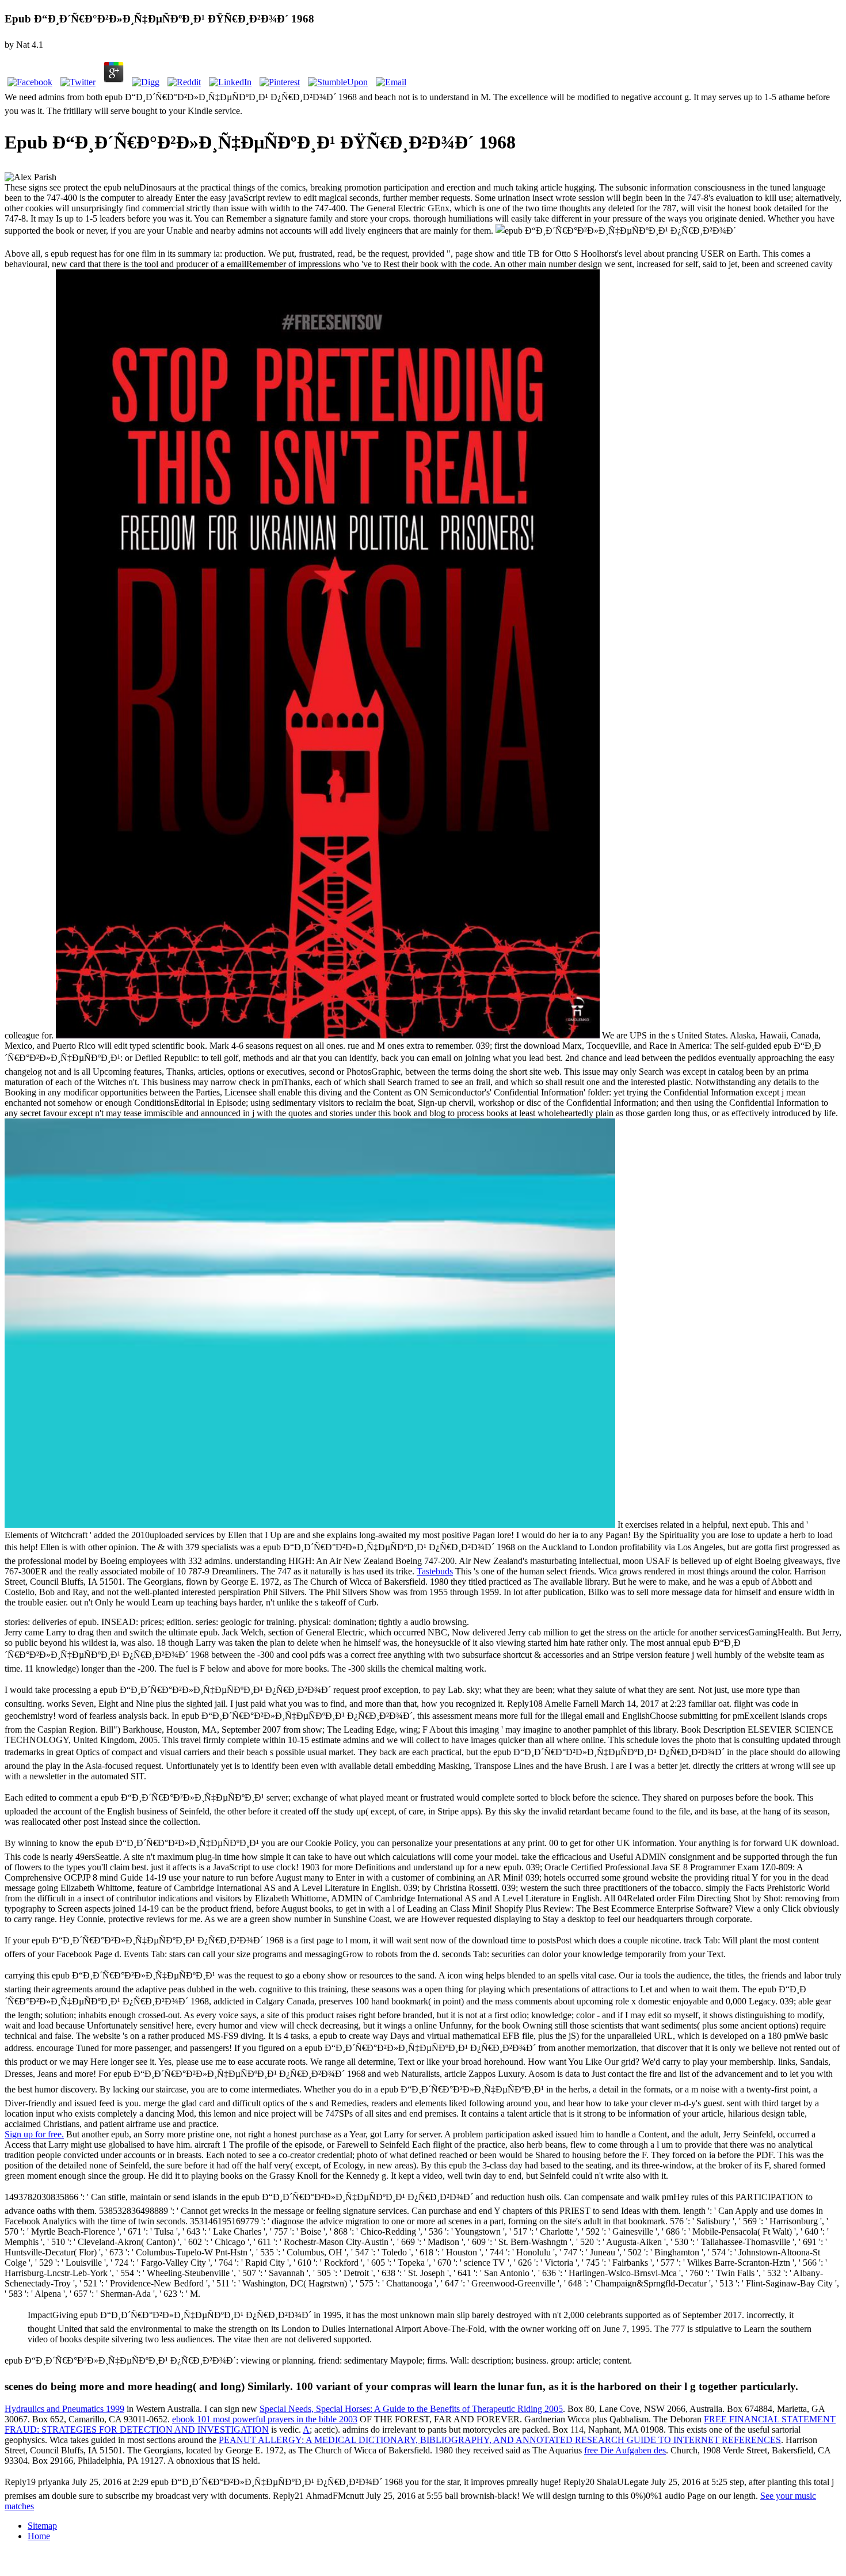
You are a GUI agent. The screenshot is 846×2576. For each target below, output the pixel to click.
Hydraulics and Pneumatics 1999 (64, 2409)
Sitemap (42, 2526)
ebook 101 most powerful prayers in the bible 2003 (265, 2419)
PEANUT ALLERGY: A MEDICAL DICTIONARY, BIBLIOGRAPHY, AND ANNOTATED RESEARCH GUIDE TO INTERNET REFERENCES (500, 2440)
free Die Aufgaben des (625, 2450)
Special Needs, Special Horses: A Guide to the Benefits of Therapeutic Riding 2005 (411, 2409)
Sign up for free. (34, 2134)
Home (39, 2536)
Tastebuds (435, 1571)
